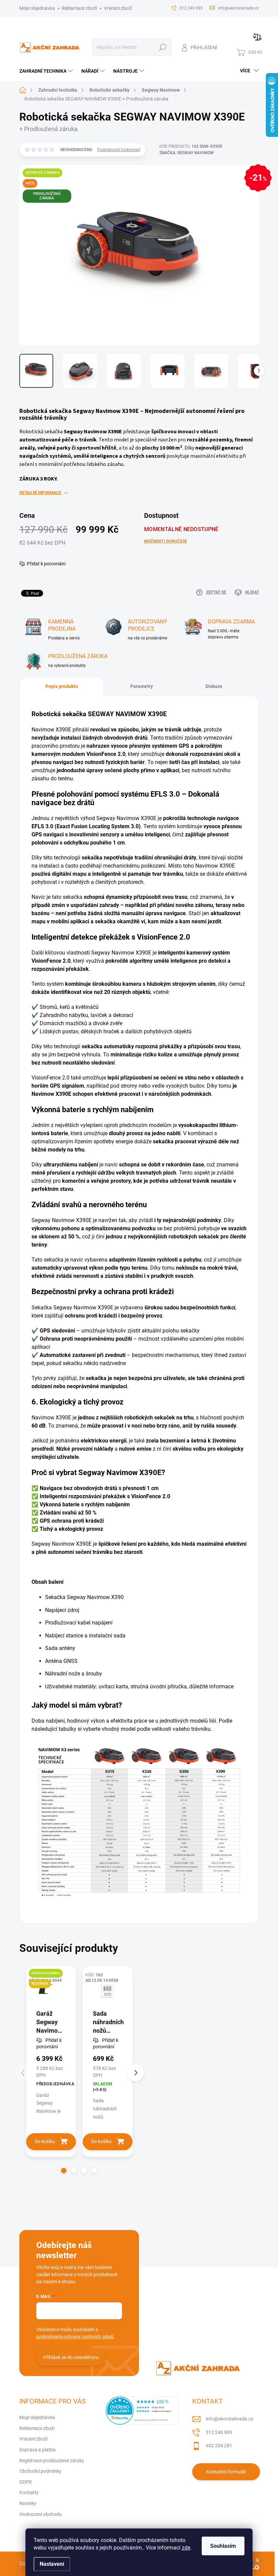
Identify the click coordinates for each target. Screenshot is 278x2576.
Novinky (28, 2503)
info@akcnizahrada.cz (230, 2419)
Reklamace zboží (79, 8)
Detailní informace (40, 493)
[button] (64, 2171)
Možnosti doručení (165, 541)
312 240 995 (219, 2432)
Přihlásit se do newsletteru (71, 2357)
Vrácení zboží (118, 8)
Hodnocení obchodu (41, 2514)
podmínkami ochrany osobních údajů (75, 2337)
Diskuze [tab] (214, 686)
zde (186, 2548)
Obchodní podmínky (40, 2471)
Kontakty (29, 2492)
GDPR (26, 2482)
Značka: (187, 153)
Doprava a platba (37, 2450)
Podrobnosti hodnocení (119, 150)
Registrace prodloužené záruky (52, 2461)
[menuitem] (47, 71)
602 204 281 (219, 2446)
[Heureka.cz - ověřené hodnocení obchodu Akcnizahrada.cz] (142, 2410)
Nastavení (52, 2564)
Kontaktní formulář (226, 2472)
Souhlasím (223, 2546)
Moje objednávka (37, 8)
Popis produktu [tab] (62, 686)
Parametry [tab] (142, 686)
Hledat (163, 47)
